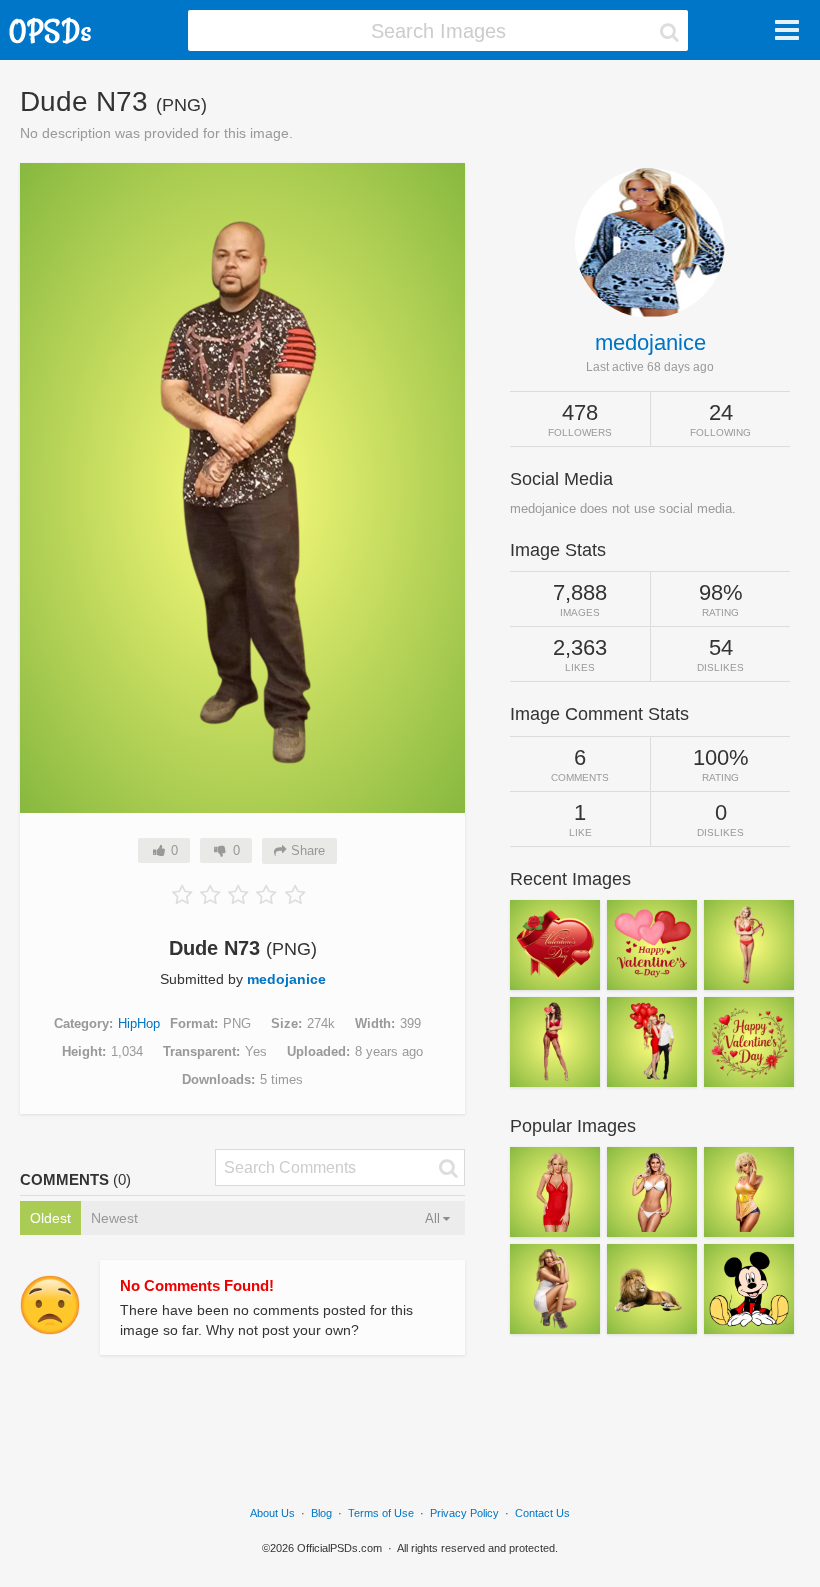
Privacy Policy (464, 1513)
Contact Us (542, 1513)
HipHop (139, 1023)
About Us (272, 1513)
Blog (321, 1513)
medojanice (286, 979)
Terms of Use (381, 1513)
